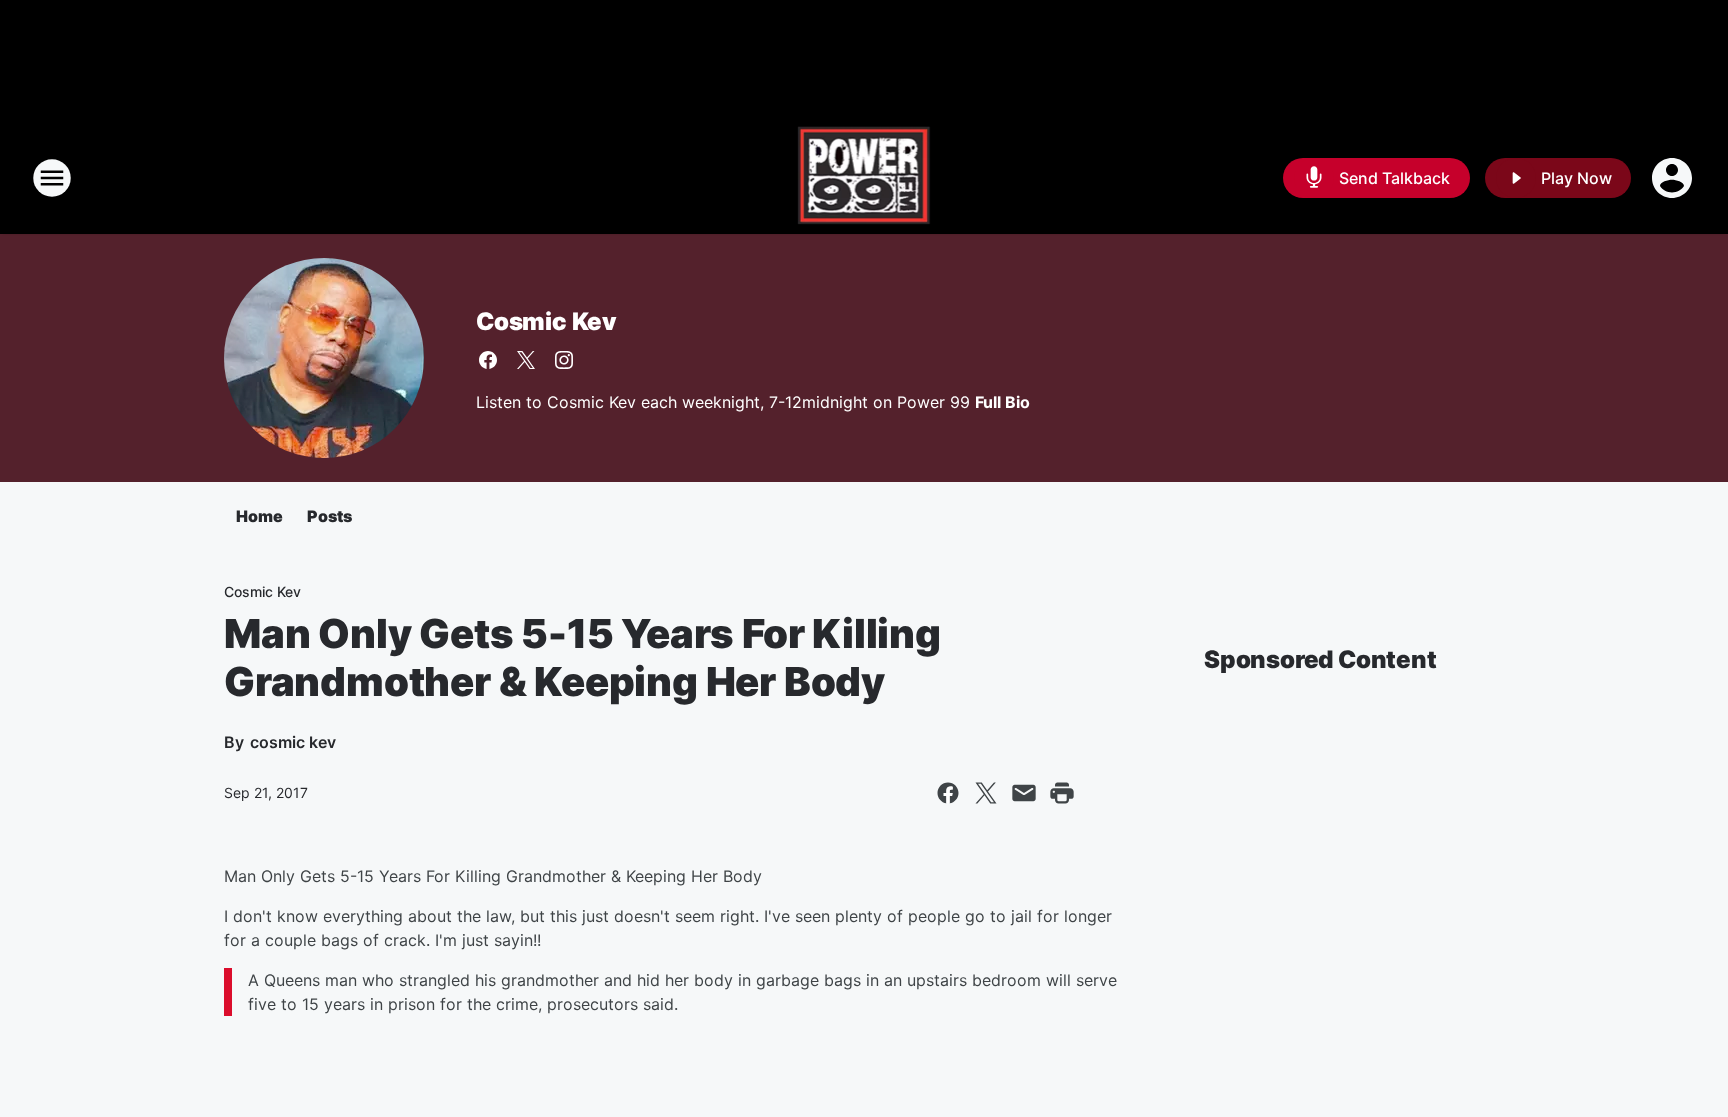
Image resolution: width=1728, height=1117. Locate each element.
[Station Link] (864, 178)
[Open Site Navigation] (52, 178)
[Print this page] (1062, 793)
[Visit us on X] (526, 360)
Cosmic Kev (546, 321)
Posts (329, 516)
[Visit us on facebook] (488, 360)
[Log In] (1674, 178)
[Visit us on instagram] (564, 360)
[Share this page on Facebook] (948, 793)
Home (259, 516)
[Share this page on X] (986, 793)
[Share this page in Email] (1024, 793)
